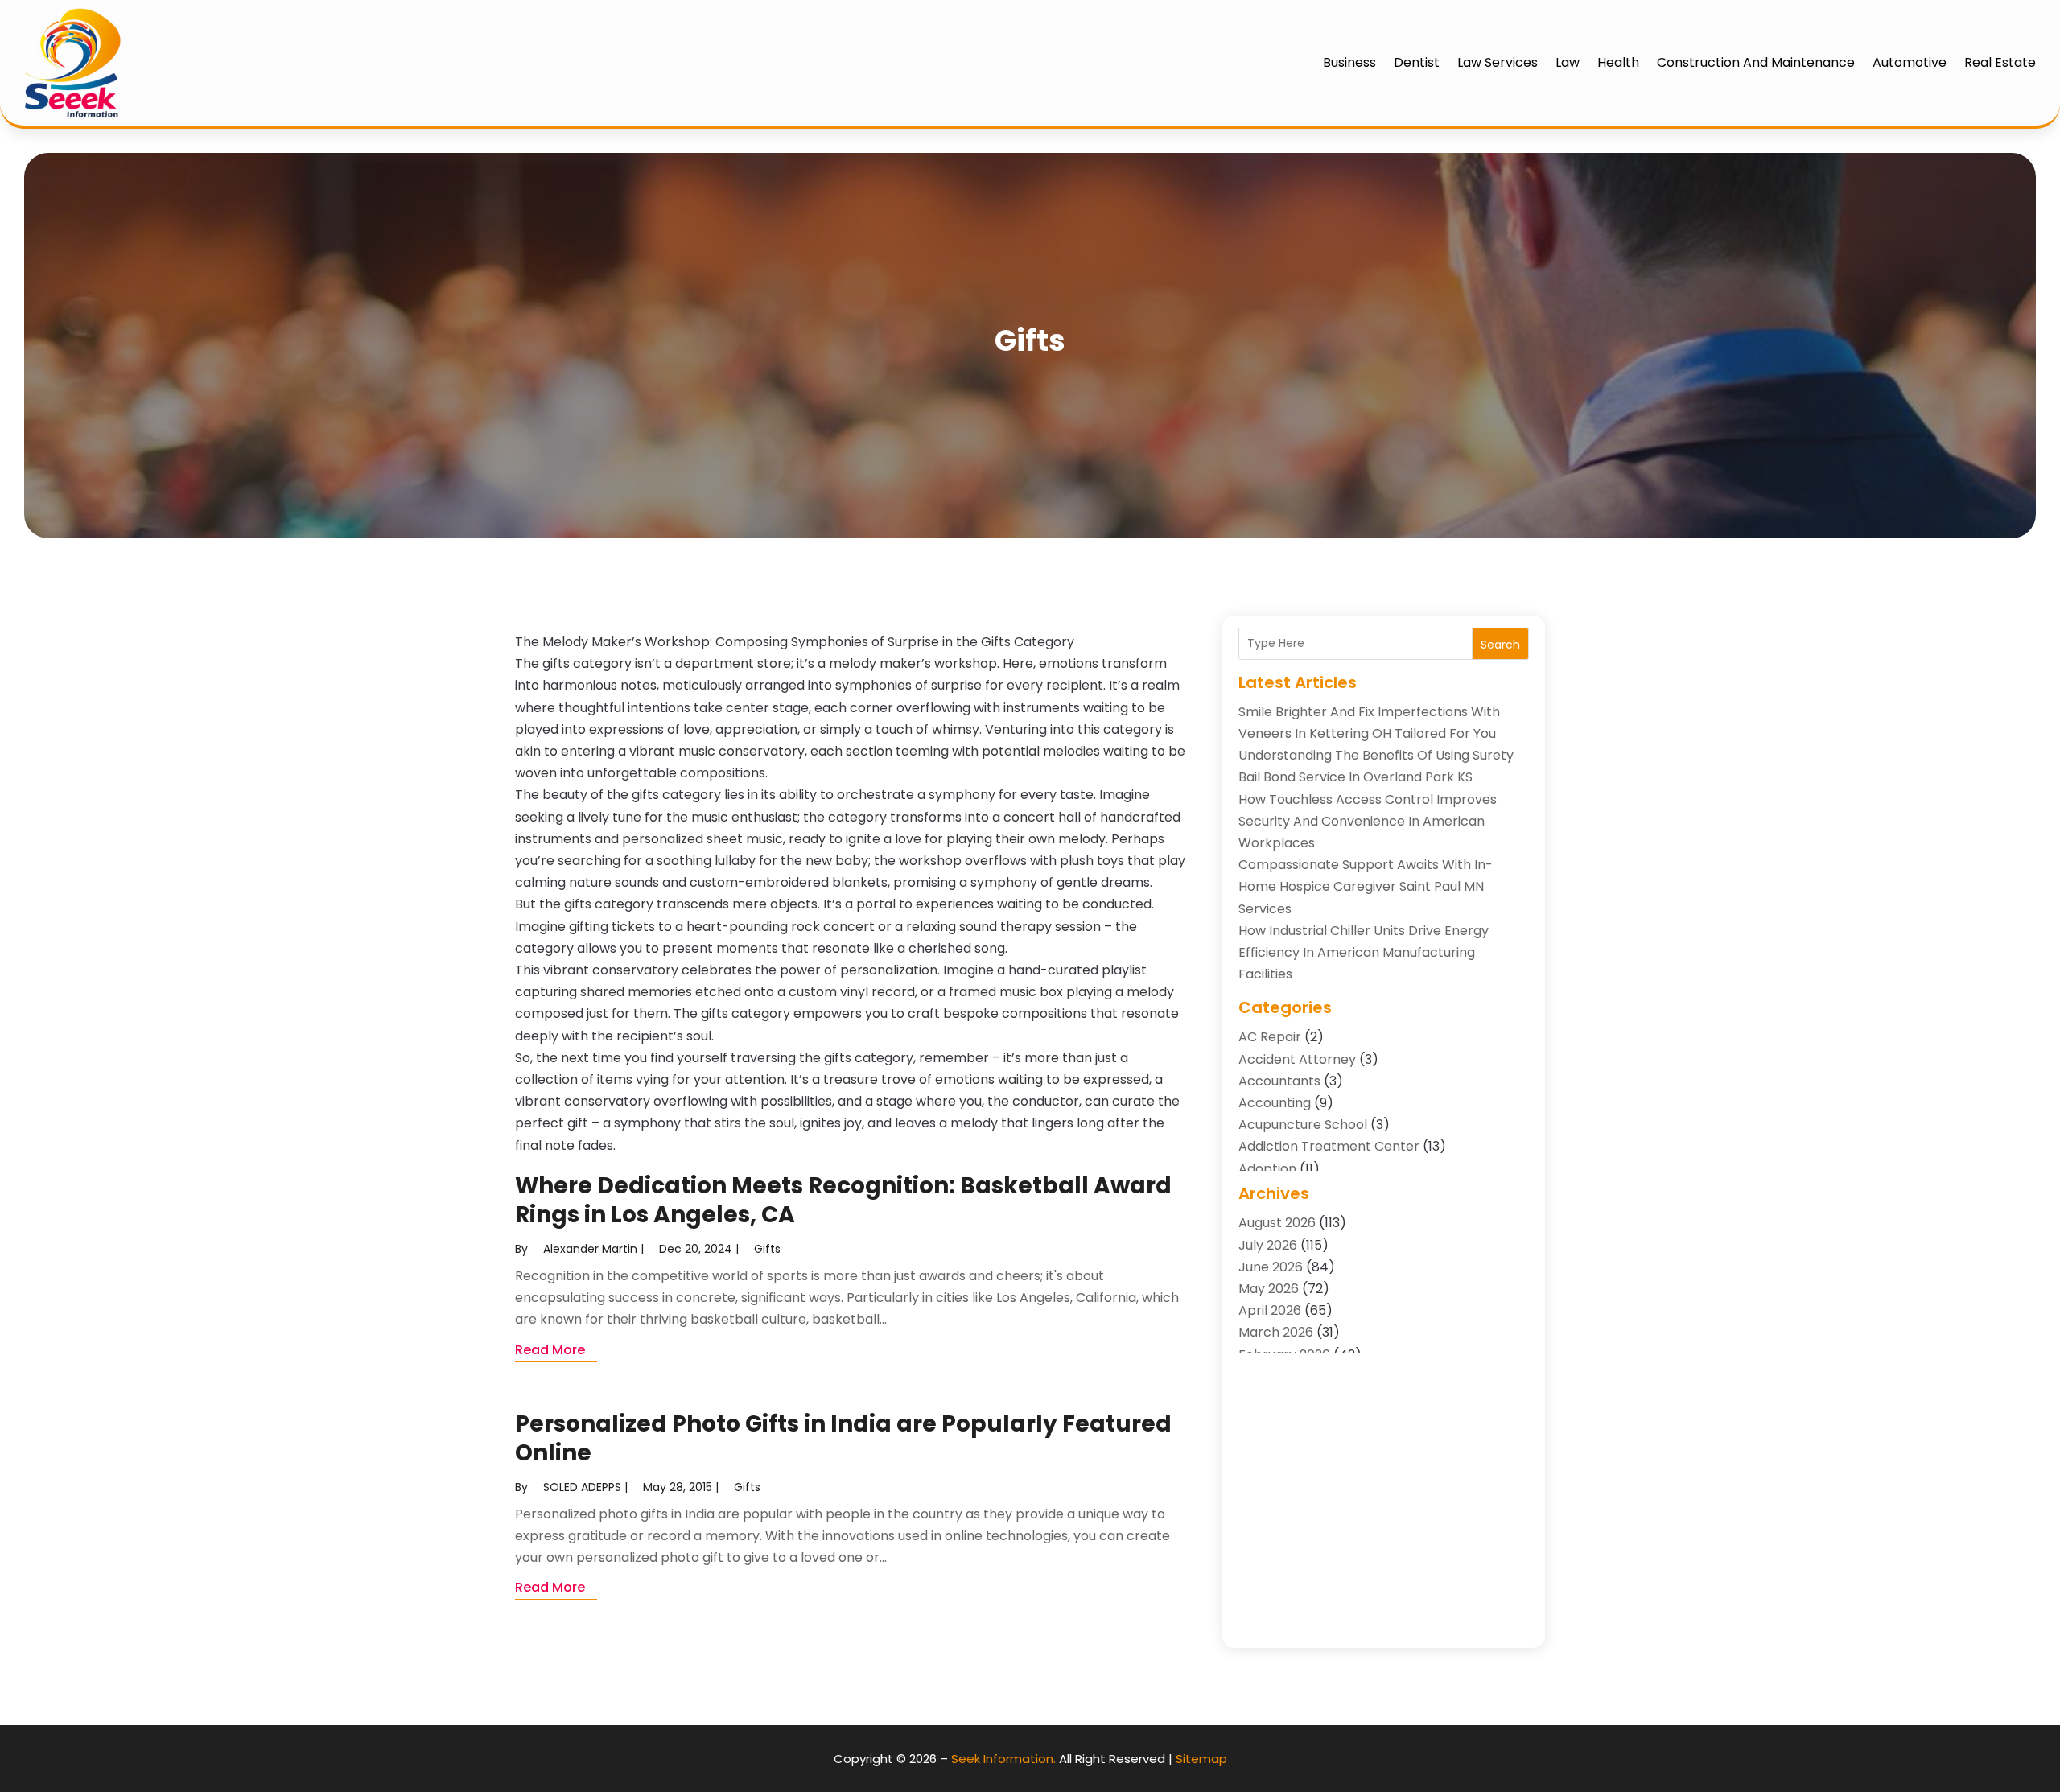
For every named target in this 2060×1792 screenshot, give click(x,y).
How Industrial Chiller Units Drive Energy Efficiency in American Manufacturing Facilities (1364, 952)
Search (1500, 645)
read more (550, 1350)
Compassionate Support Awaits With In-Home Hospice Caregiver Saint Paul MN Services (1366, 886)
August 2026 (1277, 1223)
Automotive (1910, 62)
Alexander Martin (590, 1249)
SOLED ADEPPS (582, 1487)
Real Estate (2000, 62)
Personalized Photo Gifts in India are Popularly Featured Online (843, 1438)
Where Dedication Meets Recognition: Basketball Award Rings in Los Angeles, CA (843, 1200)
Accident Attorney (1297, 1059)
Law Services (1498, 62)
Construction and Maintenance (1756, 62)
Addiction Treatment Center (1329, 1146)
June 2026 (1271, 1267)
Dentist (1417, 62)
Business (1349, 62)
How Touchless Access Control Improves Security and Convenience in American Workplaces (1368, 821)
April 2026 (1270, 1310)
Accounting (1275, 1103)
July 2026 (1268, 1245)
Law (1568, 62)
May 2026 (1269, 1289)
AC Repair (1270, 1037)
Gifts (767, 1249)
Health (1618, 62)
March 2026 (1276, 1332)
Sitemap (1201, 1759)
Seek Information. (1003, 1759)
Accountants (1279, 1081)
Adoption (1267, 1169)
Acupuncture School (1303, 1125)
